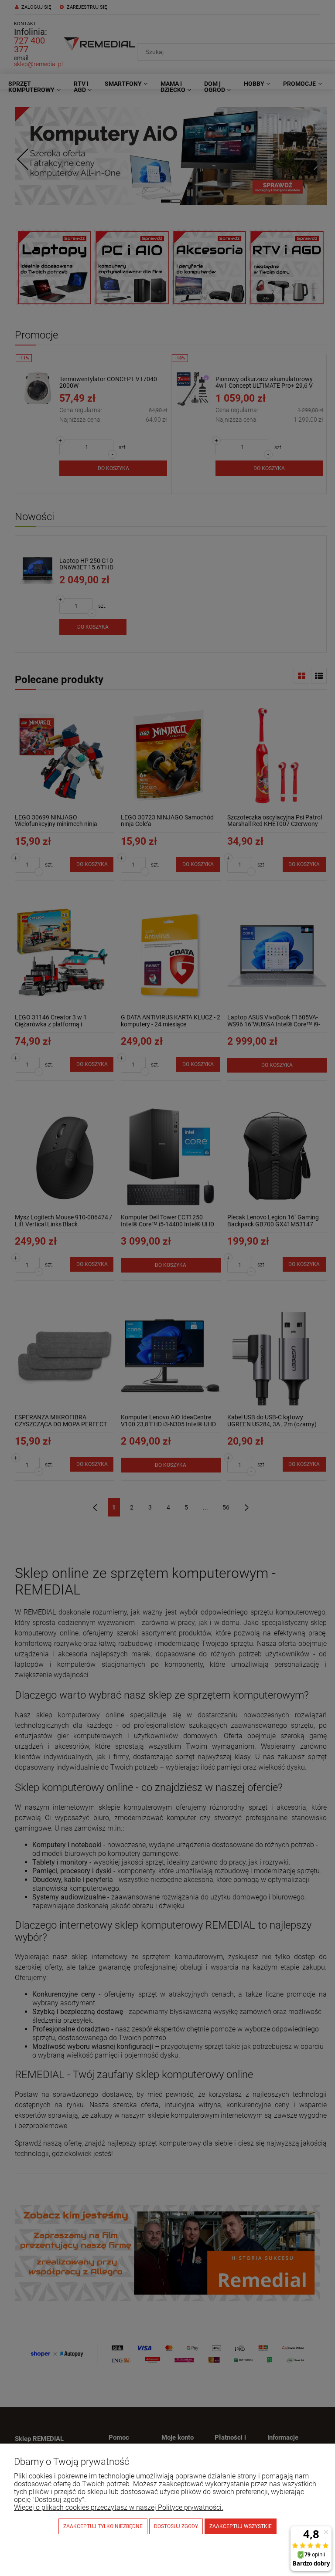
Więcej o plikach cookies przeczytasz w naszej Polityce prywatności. (119, 2507)
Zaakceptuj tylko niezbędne (103, 2526)
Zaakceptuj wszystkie (241, 2526)
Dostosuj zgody (176, 2526)
